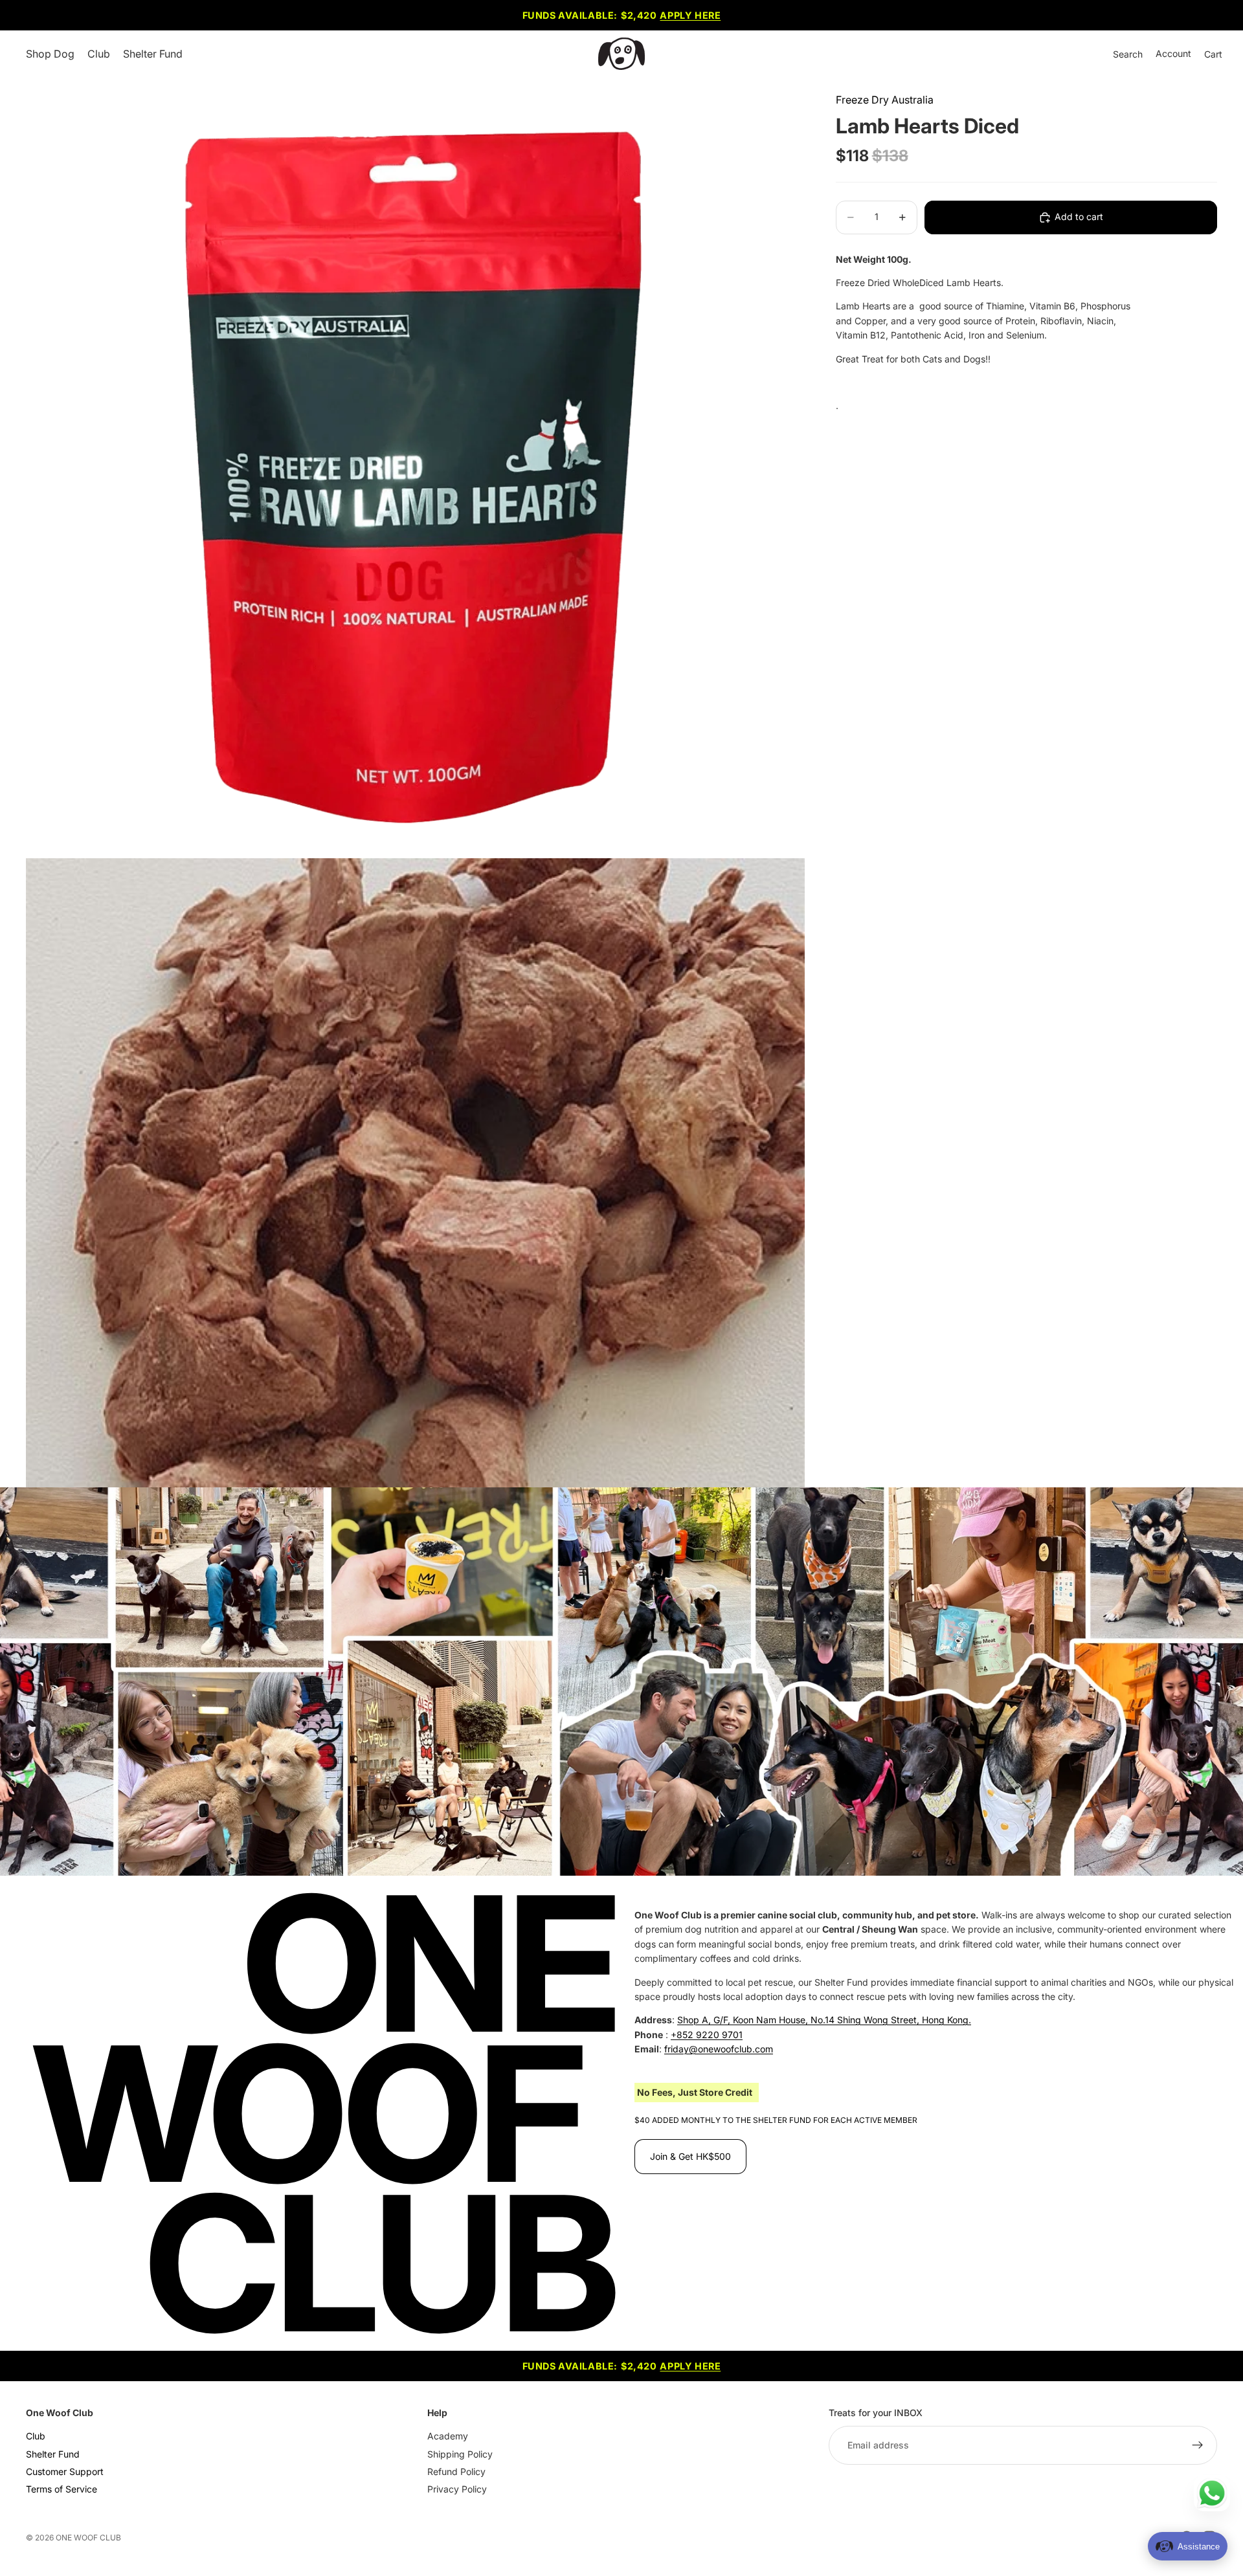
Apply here (690, 15)
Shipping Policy (460, 2454)
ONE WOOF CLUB (88, 2537)
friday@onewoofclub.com (719, 2049)
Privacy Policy (457, 2490)
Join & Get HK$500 (690, 2156)
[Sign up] (1198, 2446)
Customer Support (65, 2471)
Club (36, 2437)
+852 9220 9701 (707, 2035)
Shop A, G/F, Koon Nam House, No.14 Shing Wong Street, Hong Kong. (824, 2020)
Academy (448, 2437)
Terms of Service (62, 2490)
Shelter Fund (53, 2454)
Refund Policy (456, 2471)
